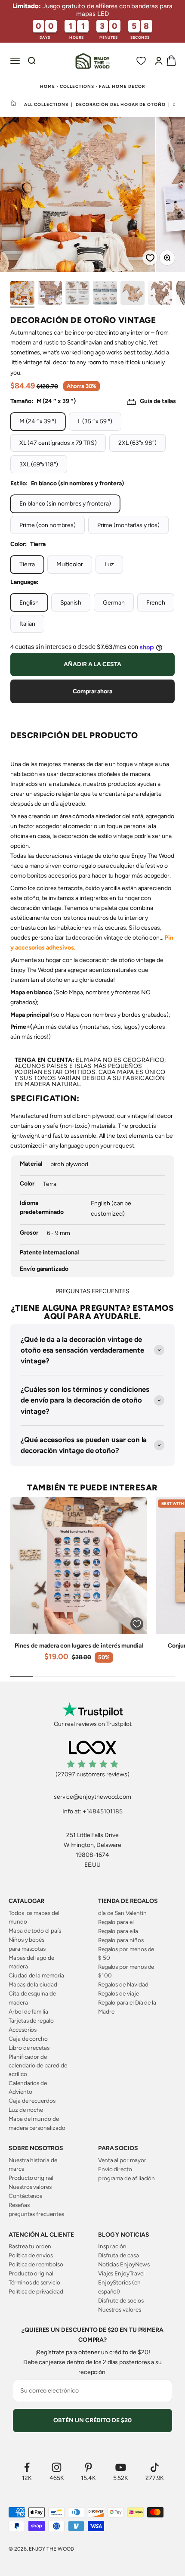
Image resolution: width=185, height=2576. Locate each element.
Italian (27, 624)
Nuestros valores (30, 2187)
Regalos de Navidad (123, 1984)
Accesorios (23, 2030)
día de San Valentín (122, 1913)
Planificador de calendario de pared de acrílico (38, 2065)
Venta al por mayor (122, 2160)
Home (48, 86)
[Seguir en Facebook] (27, 2467)
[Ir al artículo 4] (105, 294)
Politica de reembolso (36, 2264)
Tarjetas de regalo (31, 2020)
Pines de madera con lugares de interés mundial (79, 1646)
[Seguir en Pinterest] (88, 2467)
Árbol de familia (28, 2011)
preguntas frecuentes (36, 2214)
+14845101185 (103, 1811)
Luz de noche (26, 2110)
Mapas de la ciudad (33, 1984)
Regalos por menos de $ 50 (126, 1953)
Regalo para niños (121, 1940)
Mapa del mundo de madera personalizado (37, 2123)
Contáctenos (25, 2196)
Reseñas (19, 2205)
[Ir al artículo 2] (50, 294)
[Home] (14, 104)
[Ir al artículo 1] (22, 294)
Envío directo (115, 2169)
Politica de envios (31, 2255)
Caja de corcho (28, 2039)
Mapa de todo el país (35, 1930)
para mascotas (27, 1949)
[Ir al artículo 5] (133, 294)
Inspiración (112, 2246)
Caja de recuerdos (32, 2101)
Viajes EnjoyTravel (121, 2273)
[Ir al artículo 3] (77, 294)
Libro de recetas (29, 2048)
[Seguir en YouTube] (121, 2467)
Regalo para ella (118, 1931)
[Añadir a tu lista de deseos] (147, 255)
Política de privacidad (36, 2291)
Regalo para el (116, 1922)
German (114, 603)
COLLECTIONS (77, 86)
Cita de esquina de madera (32, 1998)
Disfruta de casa (119, 2255)
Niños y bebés (26, 1940)
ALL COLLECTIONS (46, 104)
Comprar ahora (92, 691)
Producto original (31, 2178)
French (156, 603)
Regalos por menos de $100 (126, 1971)
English (29, 603)
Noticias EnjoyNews (124, 2264)
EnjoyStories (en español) (119, 2287)
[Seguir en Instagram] (57, 2467)
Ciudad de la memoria (36, 1975)
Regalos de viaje (119, 1993)
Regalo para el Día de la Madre (127, 2007)
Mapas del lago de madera (31, 1962)
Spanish (71, 603)
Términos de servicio (34, 2282)
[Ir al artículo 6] (160, 294)
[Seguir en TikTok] (155, 2467)
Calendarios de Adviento (28, 2087)
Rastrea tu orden (30, 2246)
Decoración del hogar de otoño (121, 104)
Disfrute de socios (121, 2300)
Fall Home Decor (122, 86)
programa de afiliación (126, 2178)
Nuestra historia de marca (33, 2164)
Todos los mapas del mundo (34, 1917)
